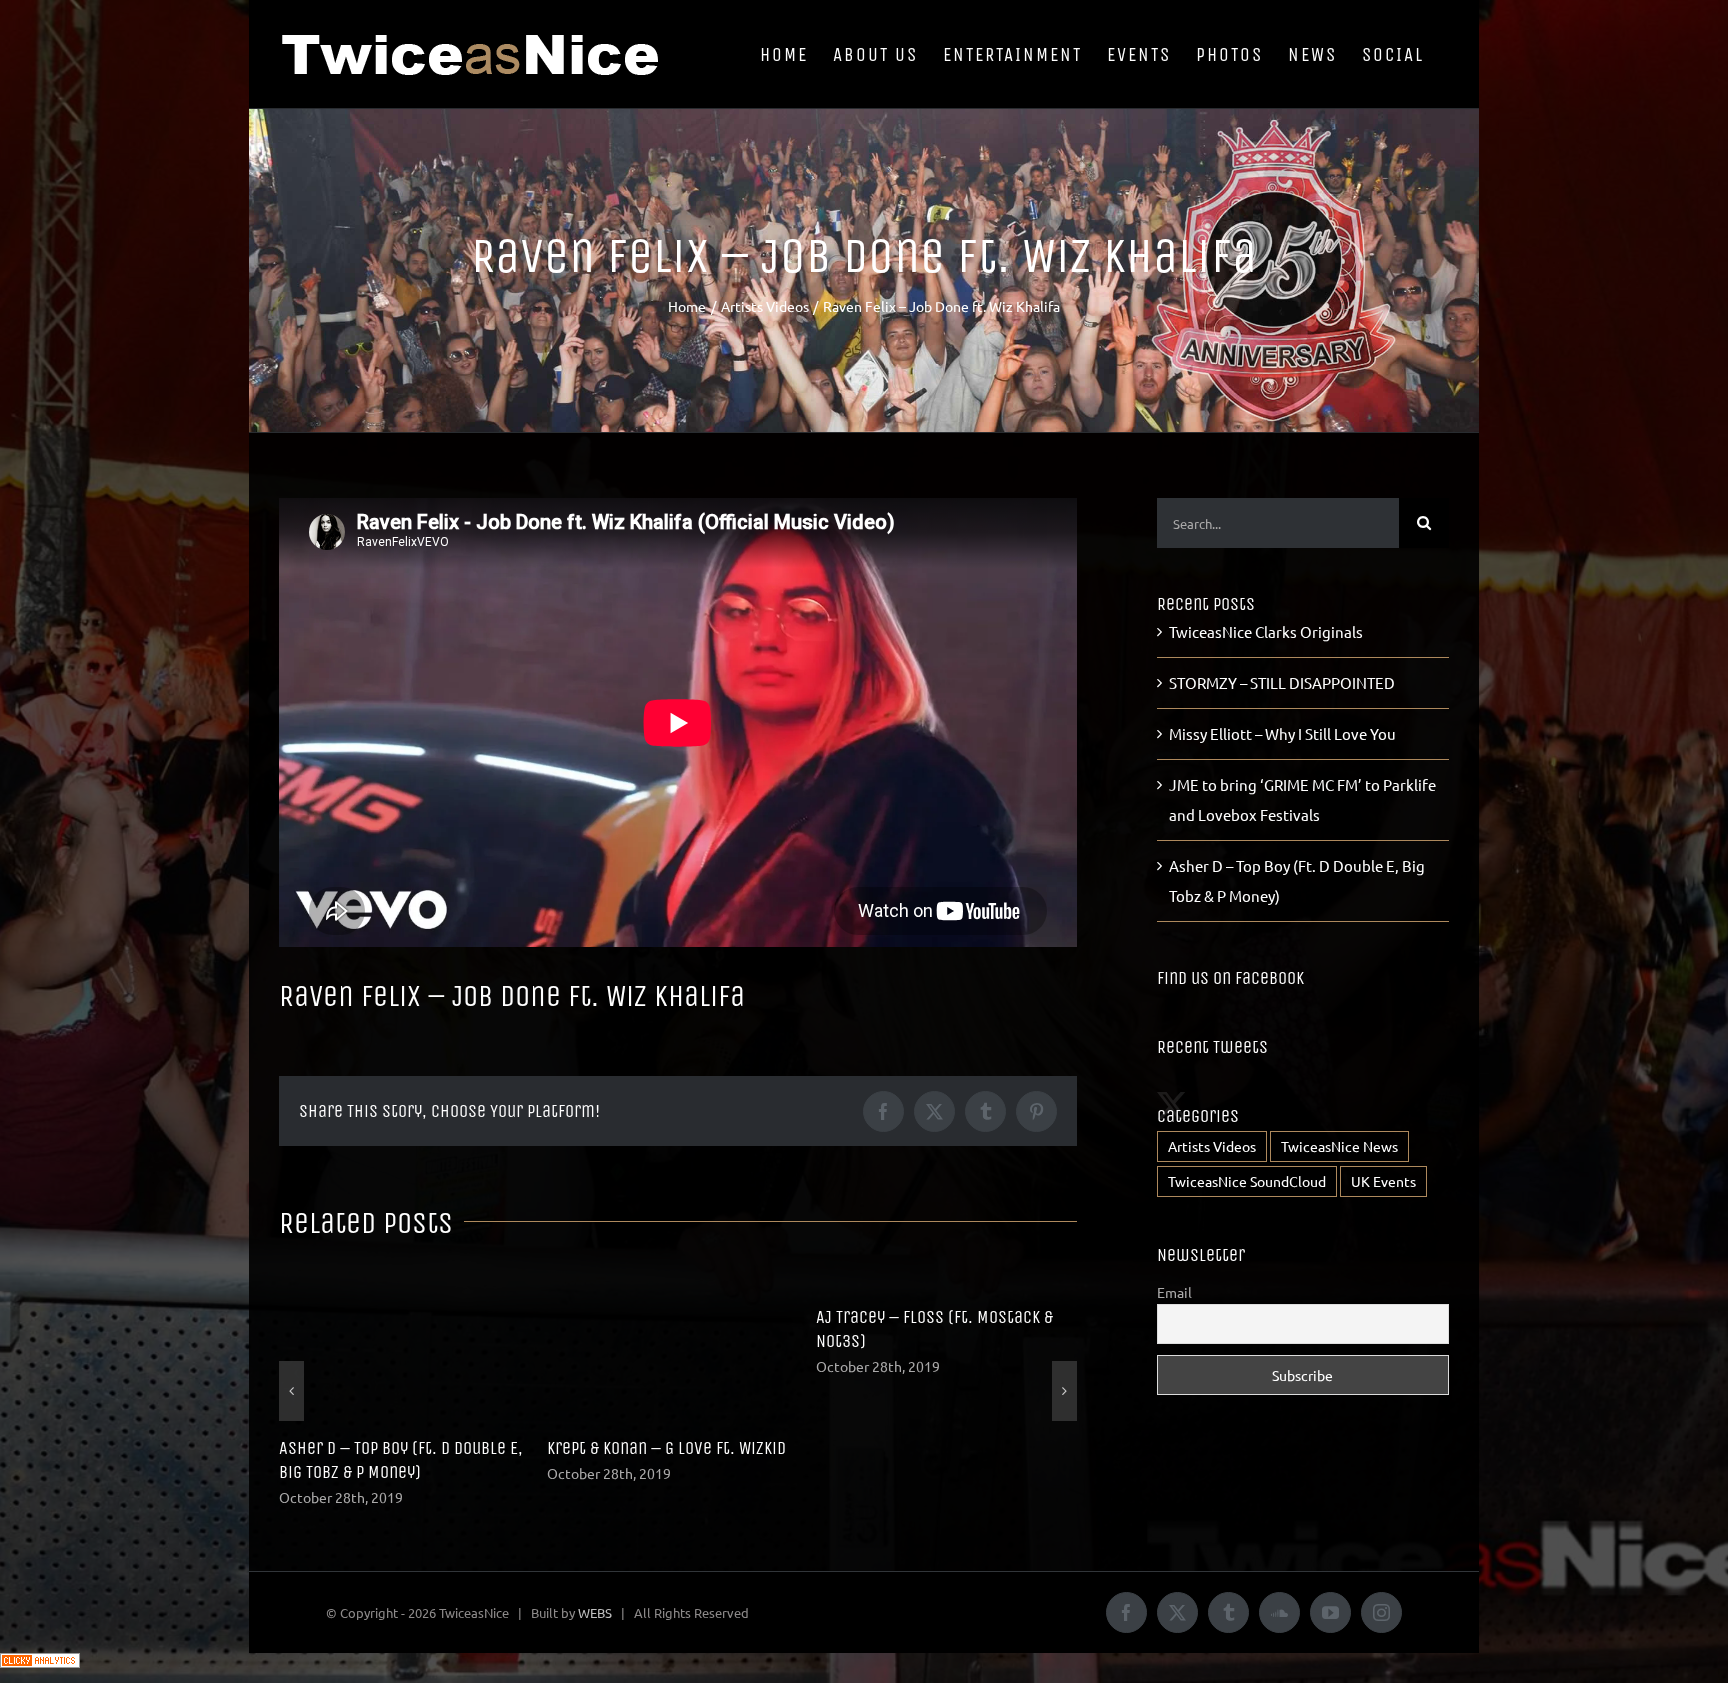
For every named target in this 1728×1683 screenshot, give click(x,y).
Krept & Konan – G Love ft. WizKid (398, 1448)
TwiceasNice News (1339, 1146)
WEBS (595, 1588)
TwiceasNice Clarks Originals (1266, 631)
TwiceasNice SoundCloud (1247, 1181)
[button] (291, 1379)
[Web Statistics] (40, 1643)
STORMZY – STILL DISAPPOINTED (925, 1448)
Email (1174, 1292)
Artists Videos (1212, 1146)
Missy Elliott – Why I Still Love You (1282, 733)
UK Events (1383, 1181)
